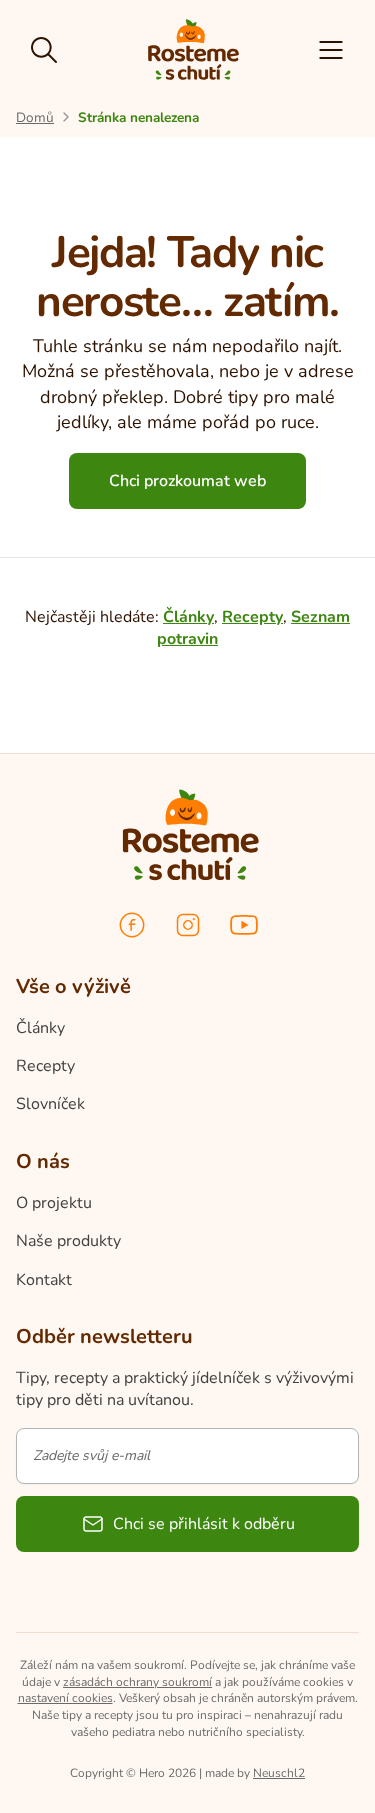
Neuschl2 (279, 1773)
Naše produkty (68, 1241)
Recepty (252, 617)
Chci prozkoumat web (187, 481)
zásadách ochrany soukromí (137, 1682)
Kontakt (44, 1280)
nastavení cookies (65, 1698)
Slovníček (50, 1104)
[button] (331, 50)
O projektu (54, 1203)
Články (188, 617)
